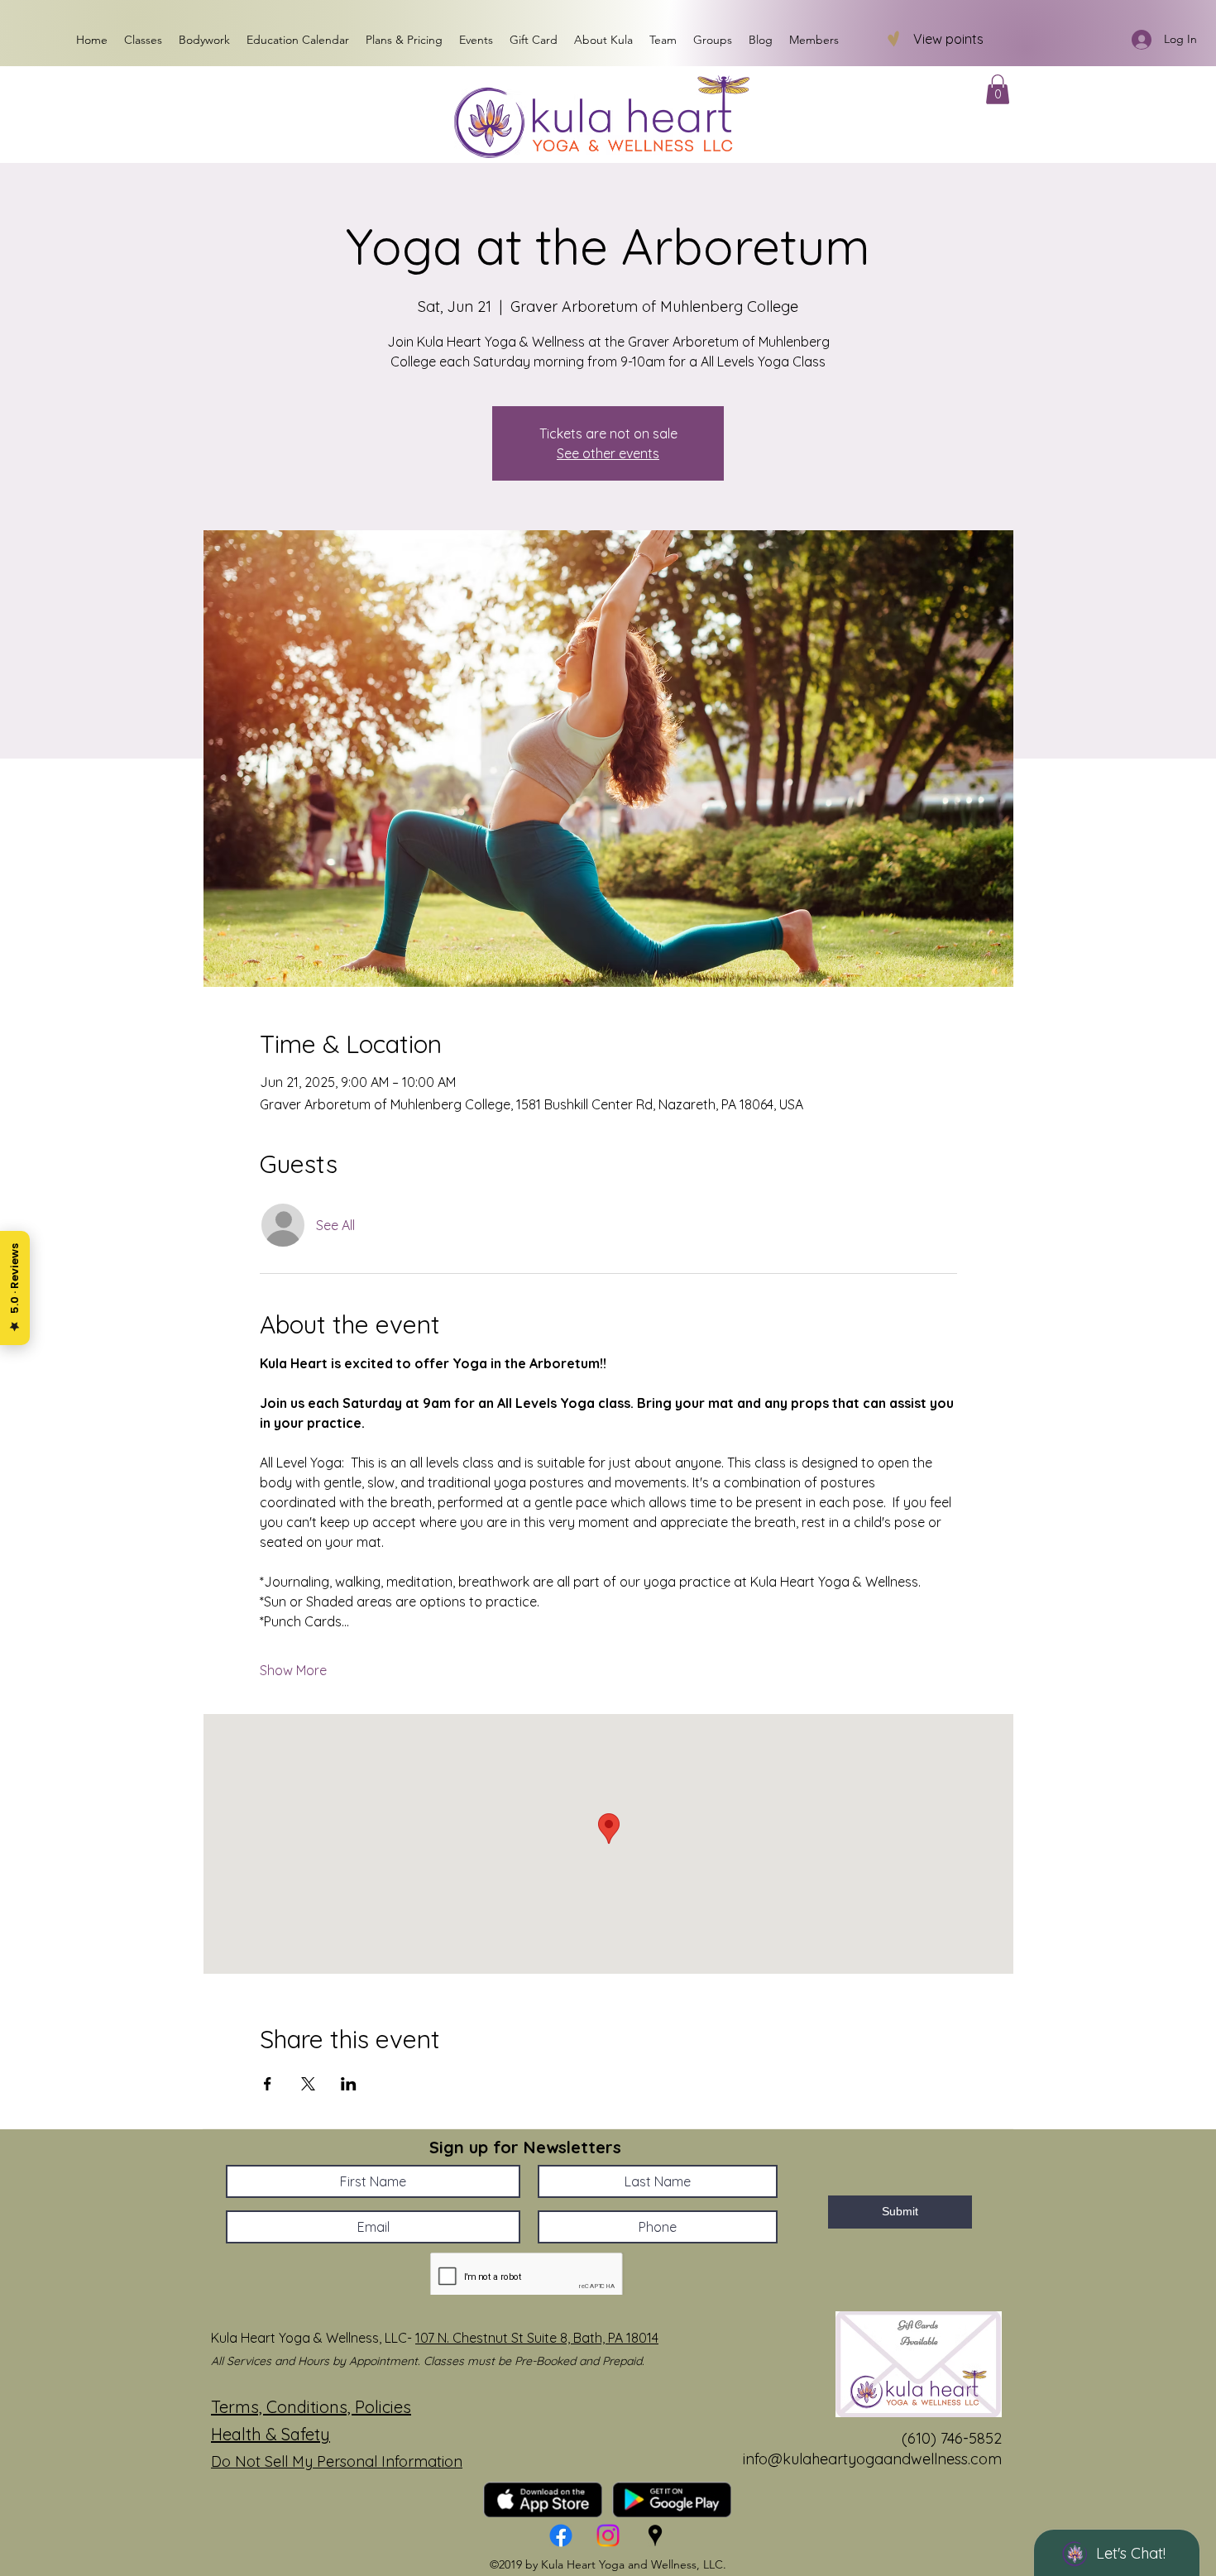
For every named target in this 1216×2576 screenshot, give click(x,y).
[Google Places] (655, 2535)
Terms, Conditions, (283, 2407)
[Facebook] (561, 2535)
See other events (608, 453)
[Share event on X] (308, 2084)
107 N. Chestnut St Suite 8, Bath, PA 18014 (537, 2338)
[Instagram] (608, 2535)
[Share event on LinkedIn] (349, 2084)
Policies (383, 2407)
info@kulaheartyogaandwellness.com (872, 2459)
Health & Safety (270, 2434)
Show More (293, 1670)
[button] (998, 89)
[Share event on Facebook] (268, 2084)
